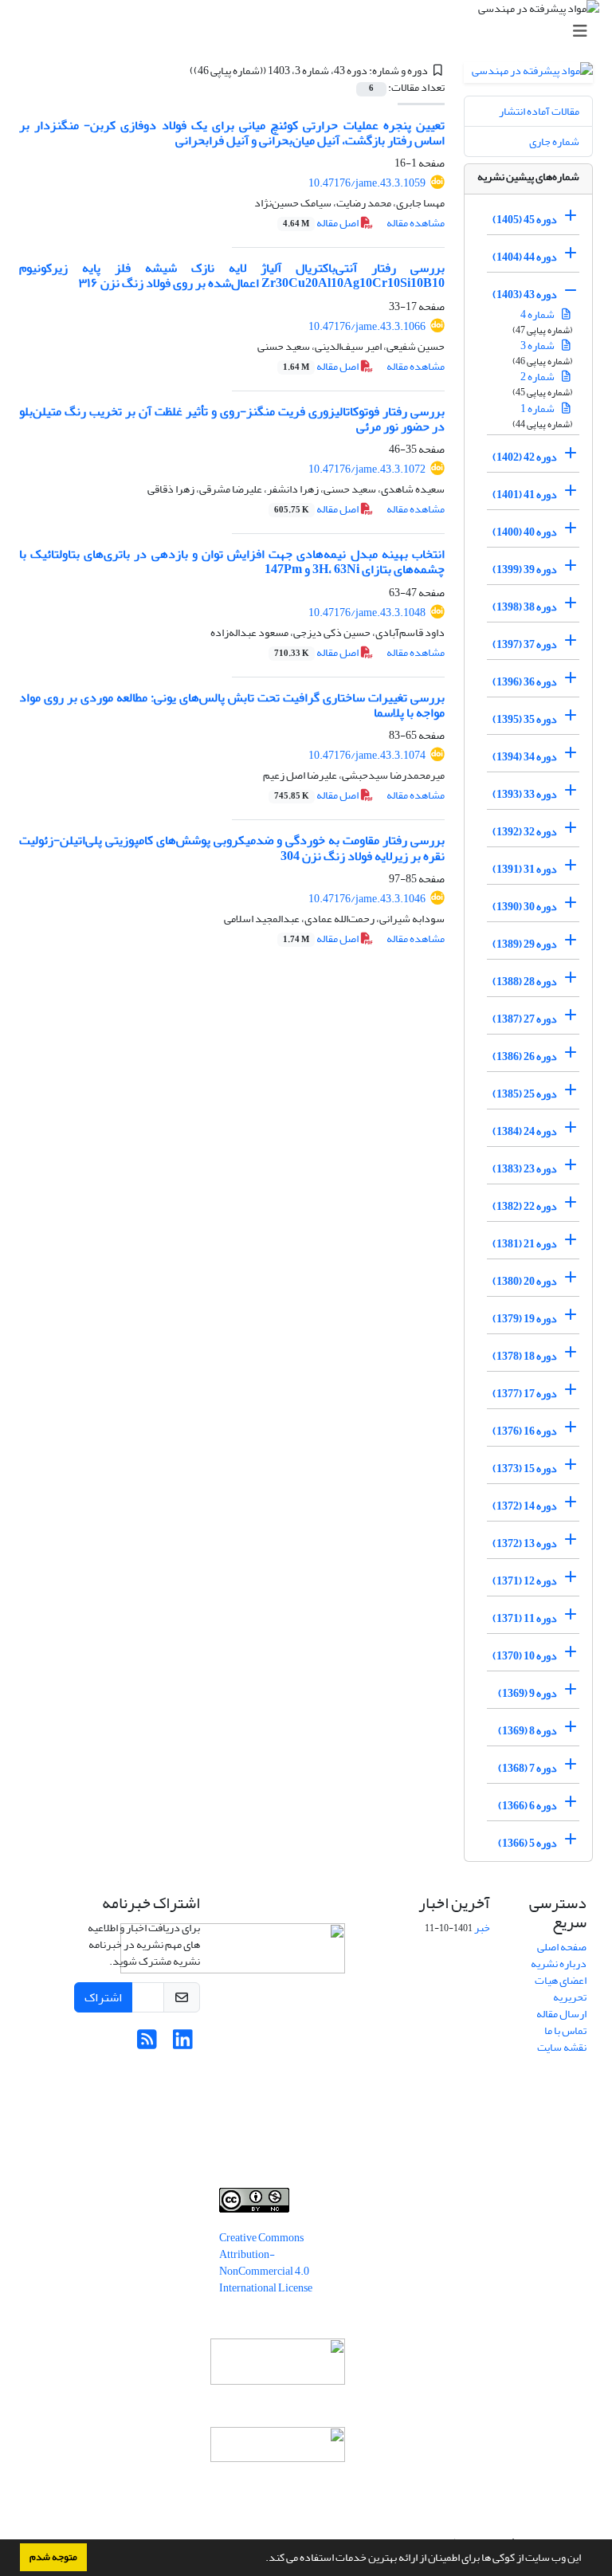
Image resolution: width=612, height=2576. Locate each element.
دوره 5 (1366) (528, 1843)
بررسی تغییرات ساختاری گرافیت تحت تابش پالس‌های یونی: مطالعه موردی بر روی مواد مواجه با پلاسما (232, 705)
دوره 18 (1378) (525, 1356)
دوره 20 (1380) (525, 1281)
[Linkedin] (183, 2044)
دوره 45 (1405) (525, 220)
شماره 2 (538, 377)
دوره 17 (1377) (525, 1394)
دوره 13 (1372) (525, 1543)
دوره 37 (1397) (525, 644)
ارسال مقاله (561, 2014)
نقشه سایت (562, 2047)
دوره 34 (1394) (525, 757)
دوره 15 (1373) (525, 1469)
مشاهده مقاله (416, 223)
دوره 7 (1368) (528, 1768)
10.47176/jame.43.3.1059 (367, 183)
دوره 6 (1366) (528, 1806)
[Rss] (147, 2044)
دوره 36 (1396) (525, 682)
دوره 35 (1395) (525, 719)
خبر (482, 1928)
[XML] (180, 71)
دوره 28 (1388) (525, 982)
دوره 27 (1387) (525, 1019)
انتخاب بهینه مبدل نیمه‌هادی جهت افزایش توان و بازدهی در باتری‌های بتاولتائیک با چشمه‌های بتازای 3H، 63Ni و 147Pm (232, 562)
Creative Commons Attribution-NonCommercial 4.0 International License (266, 2263)
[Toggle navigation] (311, 31)
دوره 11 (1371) (525, 1618)
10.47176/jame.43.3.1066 (367, 326)
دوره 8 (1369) (528, 1731)
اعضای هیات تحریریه (561, 1989)
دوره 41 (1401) (525, 495)
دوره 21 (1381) (525, 1244)
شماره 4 (538, 314)
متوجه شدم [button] (53, 2557)
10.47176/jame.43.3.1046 (367, 899)
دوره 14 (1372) (525, 1506)
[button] (261, 2559)
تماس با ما (565, 2030)
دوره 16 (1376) (525, 1431)
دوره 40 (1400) (525, 532)
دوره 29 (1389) (525, 944)
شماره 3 (538, 346)
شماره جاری (554, 141)
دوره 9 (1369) (528, 1693)
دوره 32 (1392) (525, 832)
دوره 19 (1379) (525, 1319)
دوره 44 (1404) (525, 257)
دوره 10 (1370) (525, 1656)
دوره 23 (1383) (525, 1169)
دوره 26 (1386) (525, 1056)
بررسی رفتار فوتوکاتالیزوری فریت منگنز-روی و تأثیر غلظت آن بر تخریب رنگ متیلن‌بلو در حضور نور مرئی (232, 419)
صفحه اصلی (562, 1947)
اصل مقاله (322, 223)
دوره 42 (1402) (525, 457)
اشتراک (103, 1997)
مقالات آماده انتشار (539, 111)
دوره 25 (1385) (525, 1094)
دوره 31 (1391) (525, 869)
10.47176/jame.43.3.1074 (367, 755)
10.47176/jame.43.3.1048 (367, 613)
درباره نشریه (559, 1963)
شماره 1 (538, 408)
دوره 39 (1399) (525, 569)
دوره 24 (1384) (525, 1131)
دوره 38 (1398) (525, 607)
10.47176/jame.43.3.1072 (367, 469)
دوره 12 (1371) (525, 1581)
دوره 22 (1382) (525, 1206)
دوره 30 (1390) (525, 907)
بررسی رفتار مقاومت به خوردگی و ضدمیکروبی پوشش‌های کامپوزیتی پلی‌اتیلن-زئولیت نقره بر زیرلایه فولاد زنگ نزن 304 (232, 848)
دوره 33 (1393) (525, 794)
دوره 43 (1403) (525, 295)
